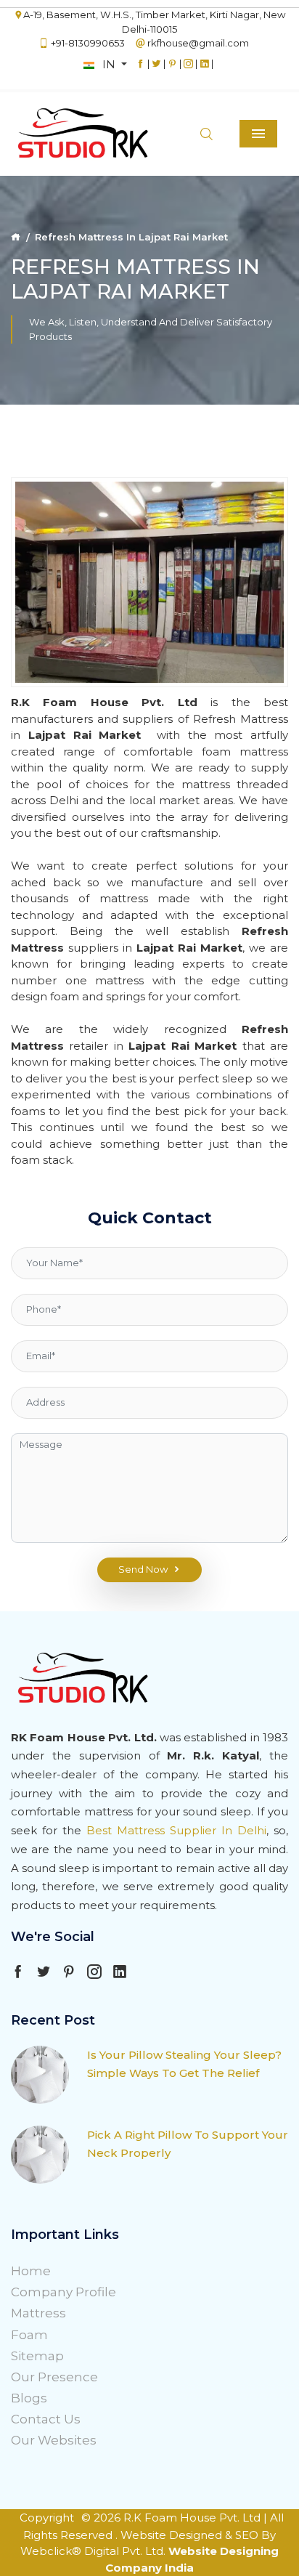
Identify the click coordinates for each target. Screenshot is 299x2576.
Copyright (47, 2518)
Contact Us (46, 2419)
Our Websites (54, 2440)
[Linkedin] (204, 70)
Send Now (143, 1569)
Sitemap (37, 2356)
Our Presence (54, 2377)
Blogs (29, 2398)
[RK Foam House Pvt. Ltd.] (58, 134)
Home (31, 2271)
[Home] (16, 237)
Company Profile (64, 2292)
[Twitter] (156, 70)
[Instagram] (188, 70)
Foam (29, 2335)
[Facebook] (140, 70)
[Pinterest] (172, 70)
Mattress (38, 2313)
